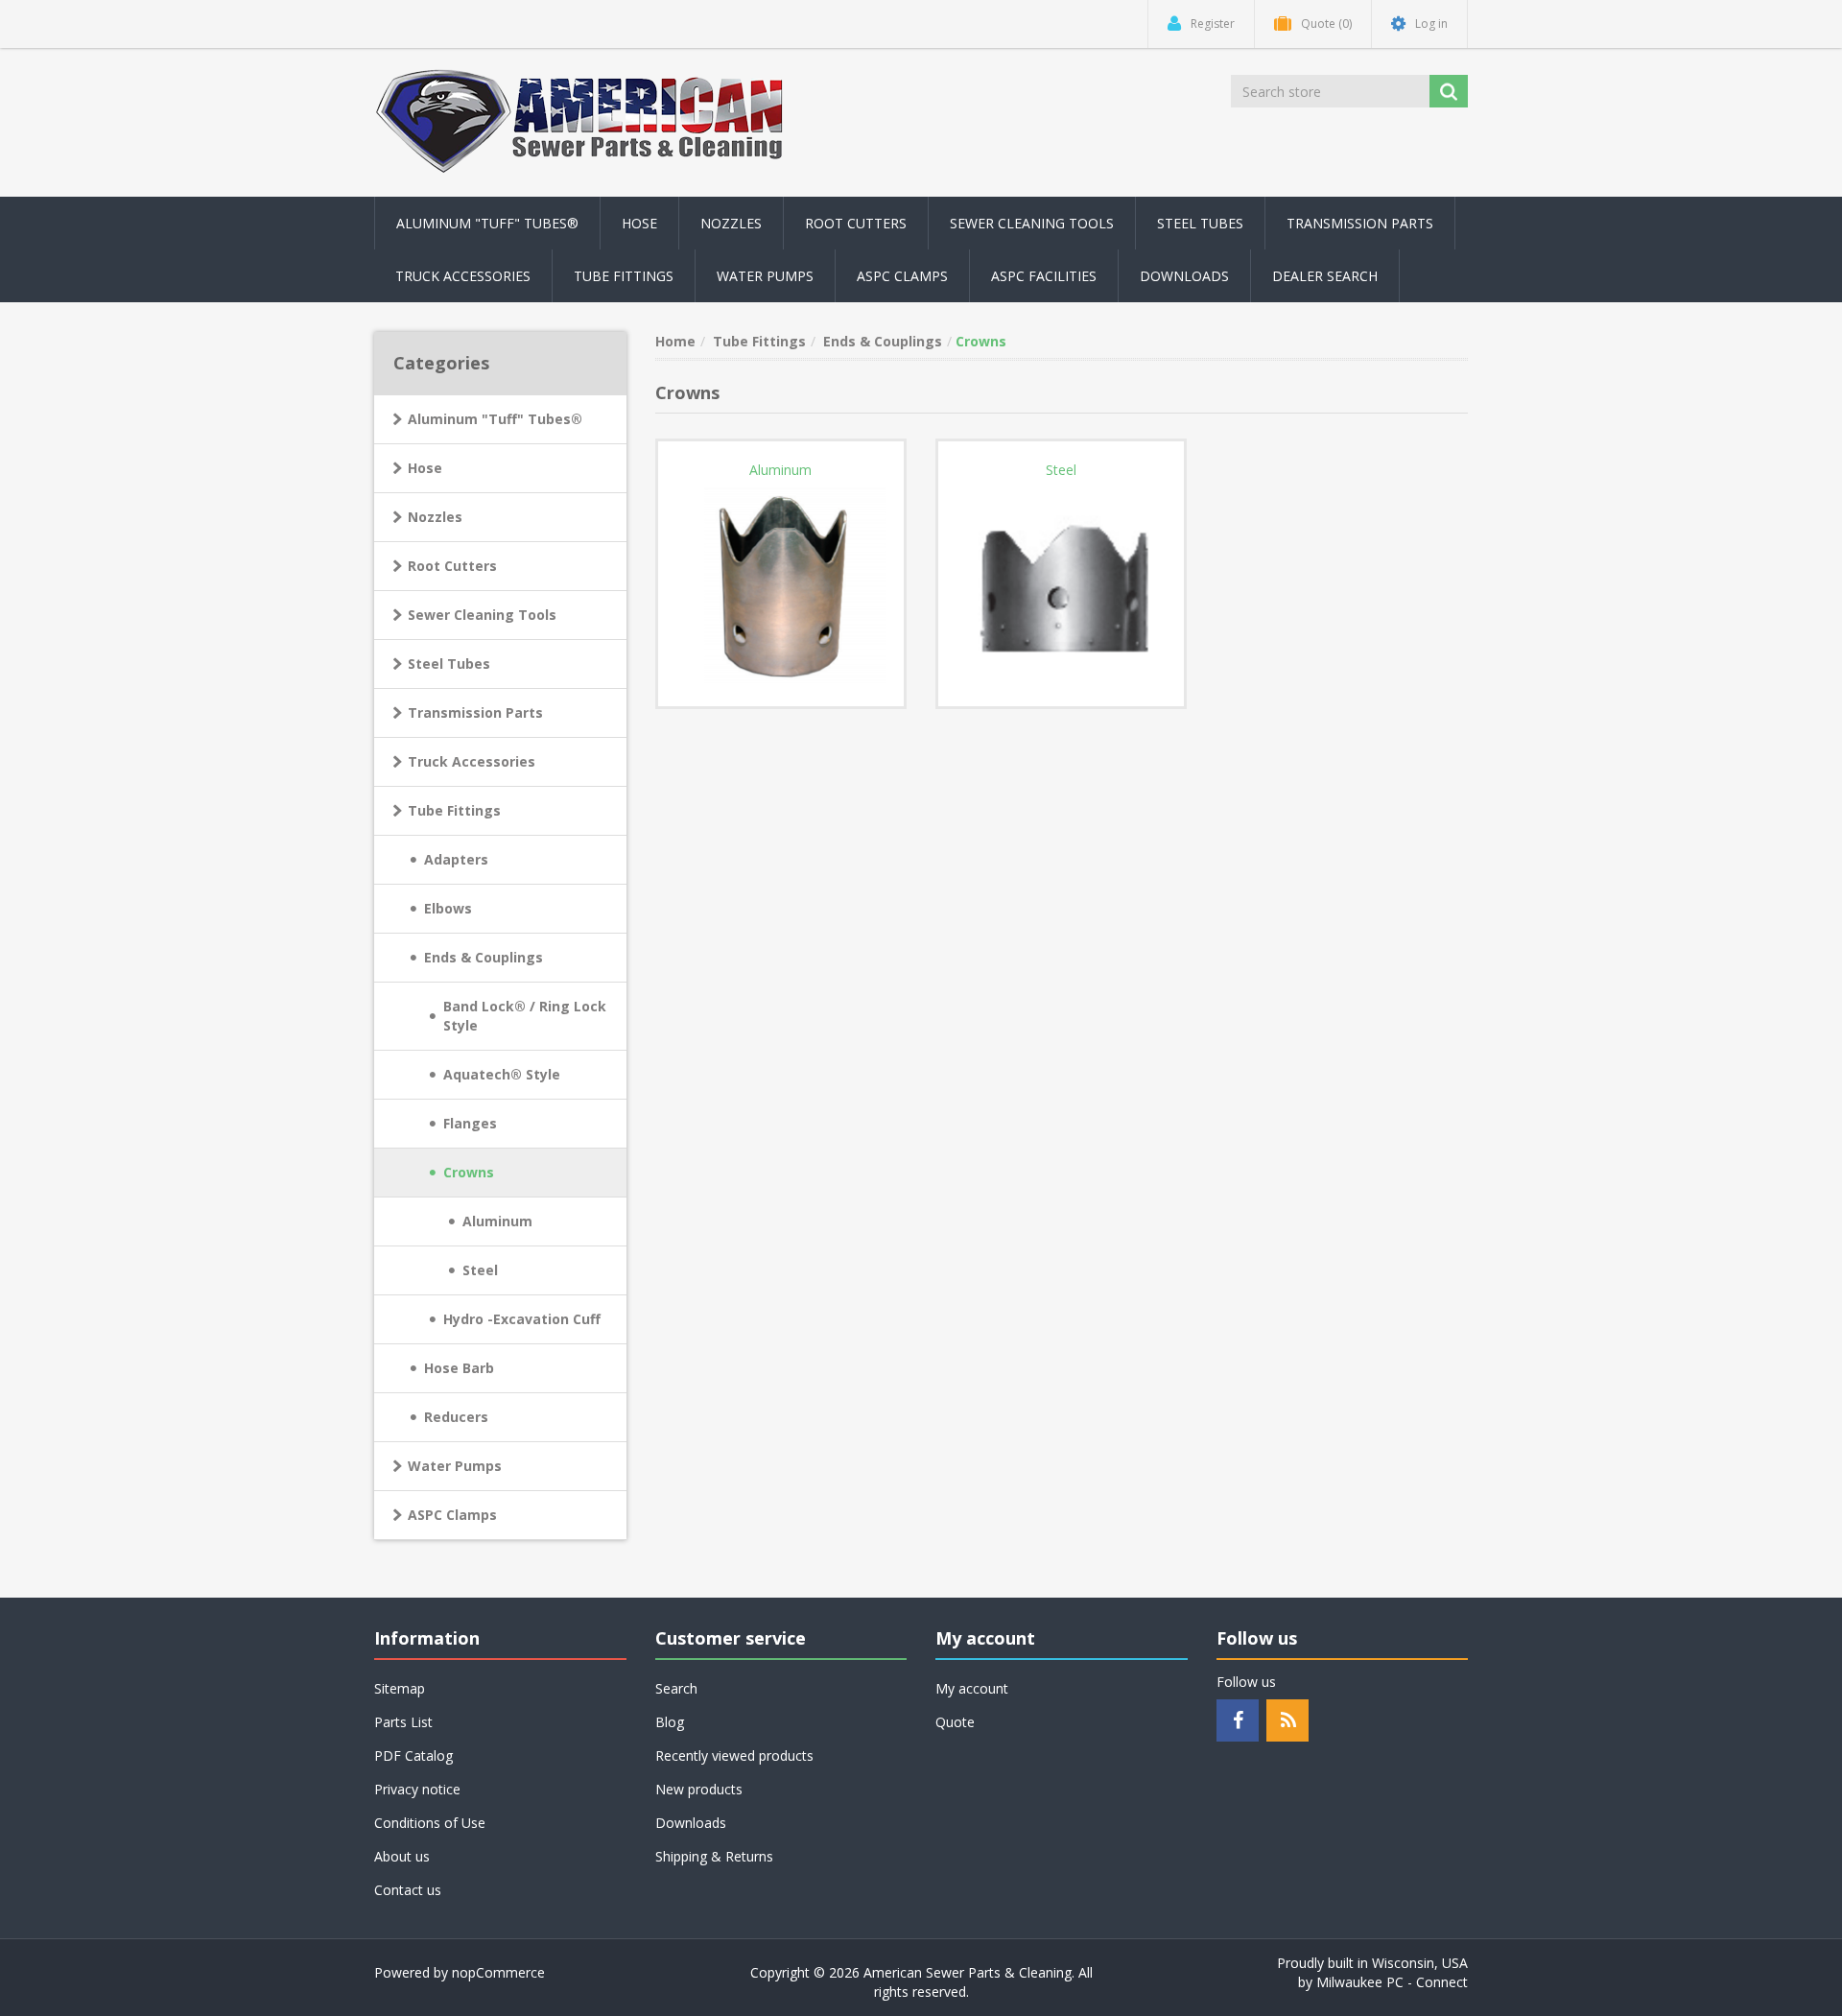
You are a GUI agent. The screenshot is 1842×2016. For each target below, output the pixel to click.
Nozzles (435, 517)
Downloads (1184, 276)
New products (699, 1789)
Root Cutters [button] (856, 223)
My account (972, 1688)
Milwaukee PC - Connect (1392, 1982)
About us (402, 1856)
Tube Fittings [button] (624, 276)
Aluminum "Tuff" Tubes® (495, 419)
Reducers (456, 1417)
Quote (955, 1722)
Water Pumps (455, 1466)
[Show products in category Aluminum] (781, 583)
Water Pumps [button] (765, 276)
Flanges (470, 1123)
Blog (670, 1722)
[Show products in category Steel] (1061, 583)
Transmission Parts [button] (1360, 223)
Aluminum (497, 1221)
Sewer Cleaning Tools (482, 615)
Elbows (448, 908)
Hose (425, 468)
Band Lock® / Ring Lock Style (525, 1016)
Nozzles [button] (731, 223)
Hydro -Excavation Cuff (522, 1319)
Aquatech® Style (502, 1074)
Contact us (408, 1890)
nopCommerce (498, 1972)
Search (676, 1688)
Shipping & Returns (714, 1856)
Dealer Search (1325, 276)
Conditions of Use (430, 1823)
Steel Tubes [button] (1200, 223)
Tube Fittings (454, 810)
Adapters (456, 859)
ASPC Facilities (1044, 276)
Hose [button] (639, 223)
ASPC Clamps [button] (902, 276)
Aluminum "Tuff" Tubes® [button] (487, 223)
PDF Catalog (413, 1755)
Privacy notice (417, 1789)
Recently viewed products (734, 1755)
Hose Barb (459, 1368)
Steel (480, 1270)
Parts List (403, 1722)
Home (675, 341)
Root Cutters (452, 566)
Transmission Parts (475, 712)
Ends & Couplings (484, 957)
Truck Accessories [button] (463, 276)
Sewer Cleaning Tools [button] (1032, 223)
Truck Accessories (472, 761)
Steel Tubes (449, 664)
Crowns (469, 1172)
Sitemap (400, 1688)
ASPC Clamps (452, 1515)
